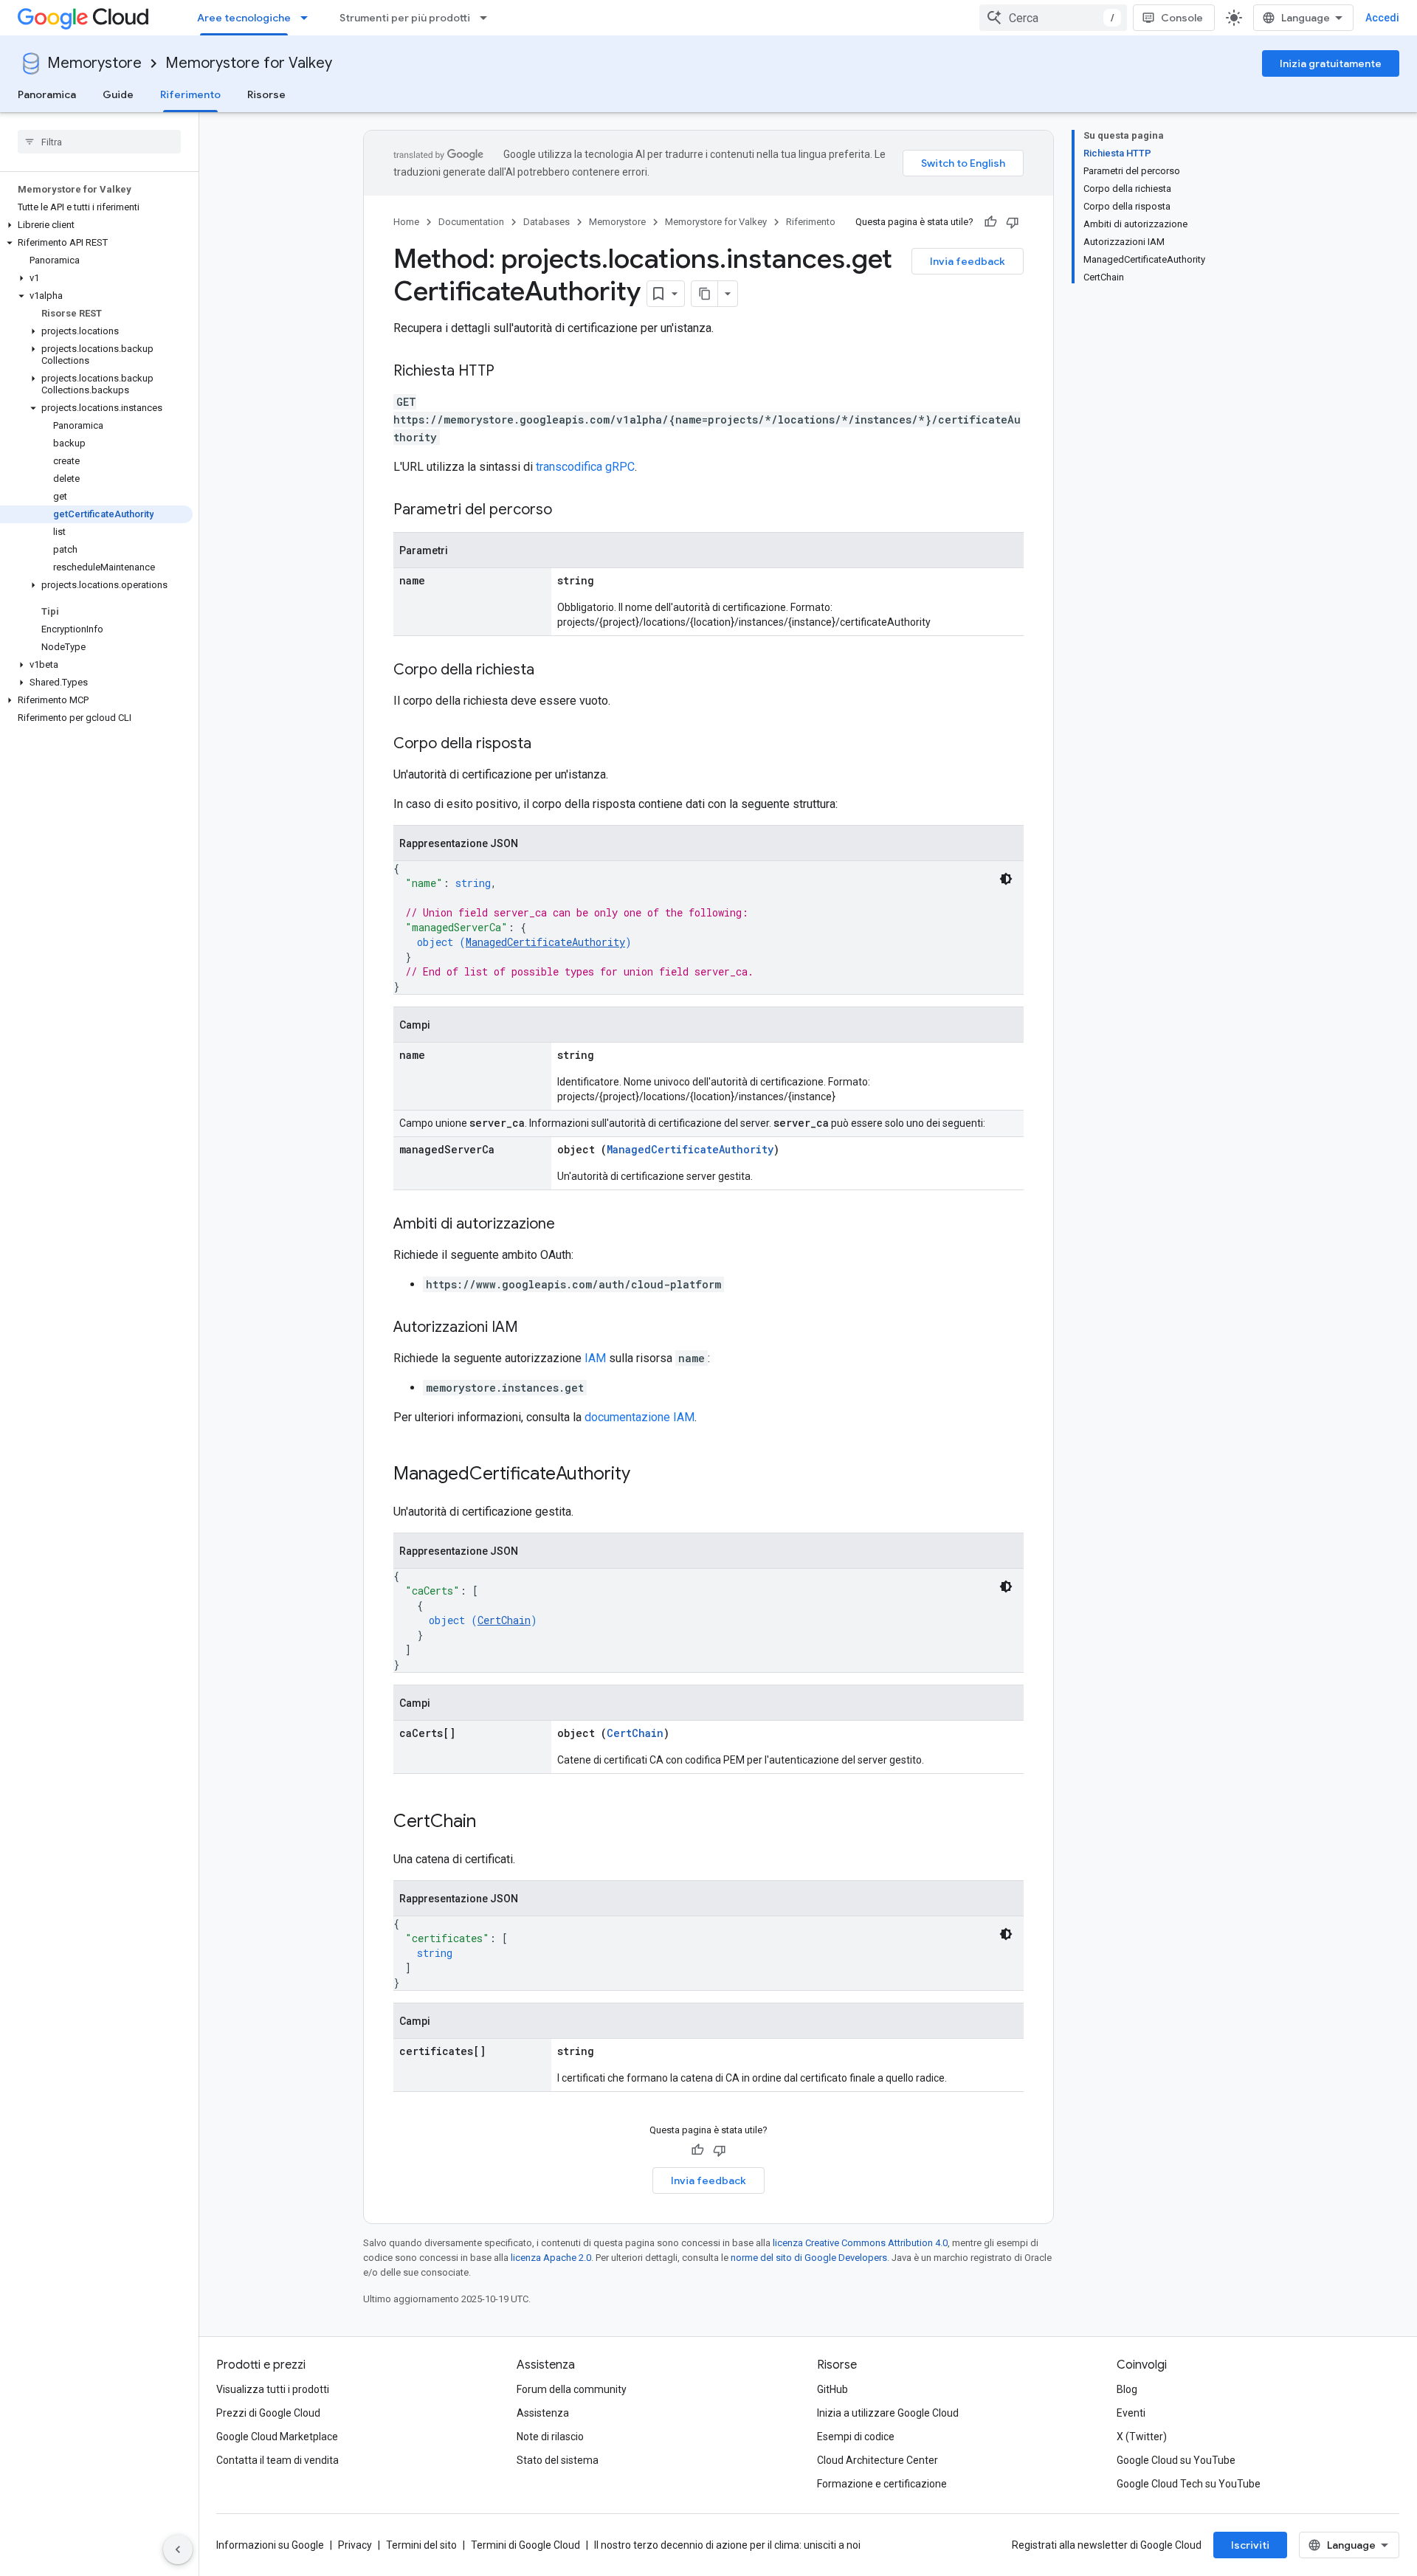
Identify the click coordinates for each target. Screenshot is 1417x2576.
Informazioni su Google (270, 2545)
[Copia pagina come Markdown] (705, 294)
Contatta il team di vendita (277, 2460)
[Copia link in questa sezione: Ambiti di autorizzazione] (570, 1225)
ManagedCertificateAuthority (545, 942)
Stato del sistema (558, 2460)
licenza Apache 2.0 (551, 2258)
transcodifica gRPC (585, 467)
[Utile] (990, 222)
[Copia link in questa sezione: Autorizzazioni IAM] (533, 1328)
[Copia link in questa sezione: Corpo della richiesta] (549, 671)
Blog (1127, 2389)
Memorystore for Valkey (249, 63)
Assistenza (543, 2413)
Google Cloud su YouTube (1176, 2460)
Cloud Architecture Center (878, 2460)
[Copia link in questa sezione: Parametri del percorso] (567, 511)
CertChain (504, 1620)
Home (406, 222)
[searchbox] (99, 142)
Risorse (266, 94)
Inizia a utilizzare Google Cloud (888, 2413)
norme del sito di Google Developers (809, 2258)
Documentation (471, 222)
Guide (118, 94)
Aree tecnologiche (244, 18)
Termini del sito (421, 2545)
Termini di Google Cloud (525, 2545)
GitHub (832, 2389)
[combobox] (1053, 18)
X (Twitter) (1142, 2437)
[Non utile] (1013, 222)
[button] (96, 225)
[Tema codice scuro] (1006, 879)
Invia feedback (968, 261)
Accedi (1382, 18)
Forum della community (572, 2389)
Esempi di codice (856, 2437)
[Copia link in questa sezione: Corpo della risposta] (546, 745)
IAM (595, 1358)
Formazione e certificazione (882, 2484)
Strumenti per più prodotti (405, 18)
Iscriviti (1250, 2545)
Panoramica (47, 94)
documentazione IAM (639, 1417)
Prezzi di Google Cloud (268, 2413)
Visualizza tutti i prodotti (273, 2389)
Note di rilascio (550, 2437)
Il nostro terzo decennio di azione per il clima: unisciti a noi (727, 2545)
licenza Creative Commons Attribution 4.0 (860, 2243)
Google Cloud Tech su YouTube (1189, 2484)
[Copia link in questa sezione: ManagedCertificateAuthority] (645, 1475)
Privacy (355, 2545)
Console (1182, 18)
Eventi (1131, 2413)
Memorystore (94, 63)
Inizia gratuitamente (1331, 63)
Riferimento (190, 94)
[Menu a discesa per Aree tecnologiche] (308, 18)
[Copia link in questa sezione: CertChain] (491, 1823)
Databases (547, 222)
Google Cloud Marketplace (277, 2437)
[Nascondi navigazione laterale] (178, 2549)
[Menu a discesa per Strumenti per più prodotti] (488, 18)
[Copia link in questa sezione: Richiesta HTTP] (509, 372)
